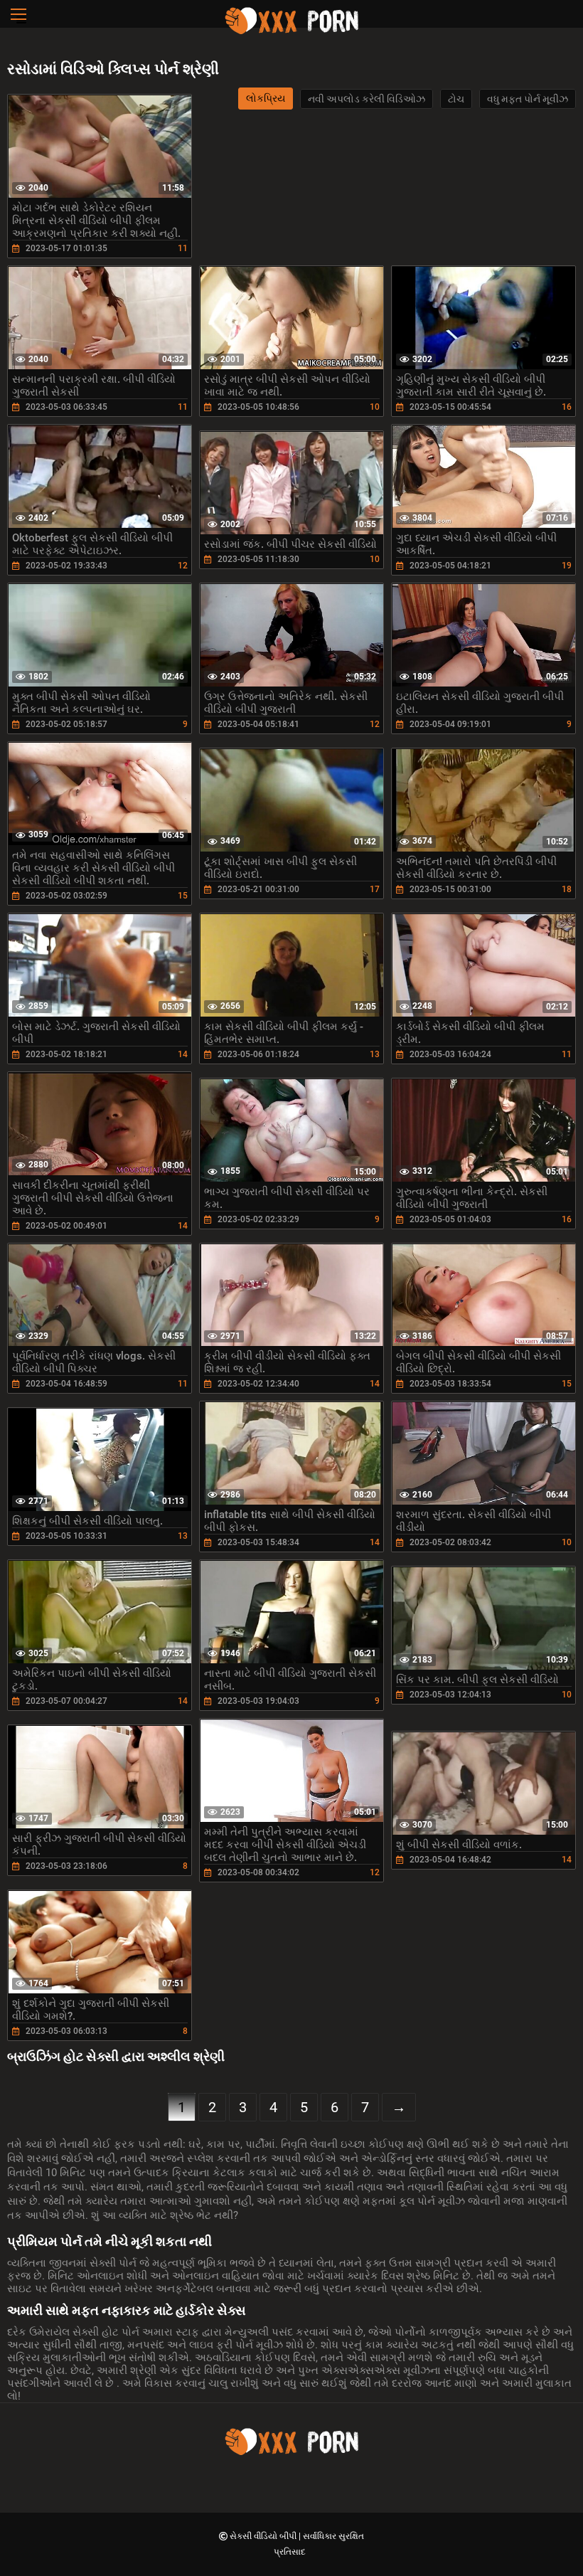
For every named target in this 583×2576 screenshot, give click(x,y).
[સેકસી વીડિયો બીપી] (291, 32)
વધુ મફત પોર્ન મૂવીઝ (528, 99)
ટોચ (456, 99)
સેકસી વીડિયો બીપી (264, 2536)
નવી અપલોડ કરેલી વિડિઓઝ (367, 99)
